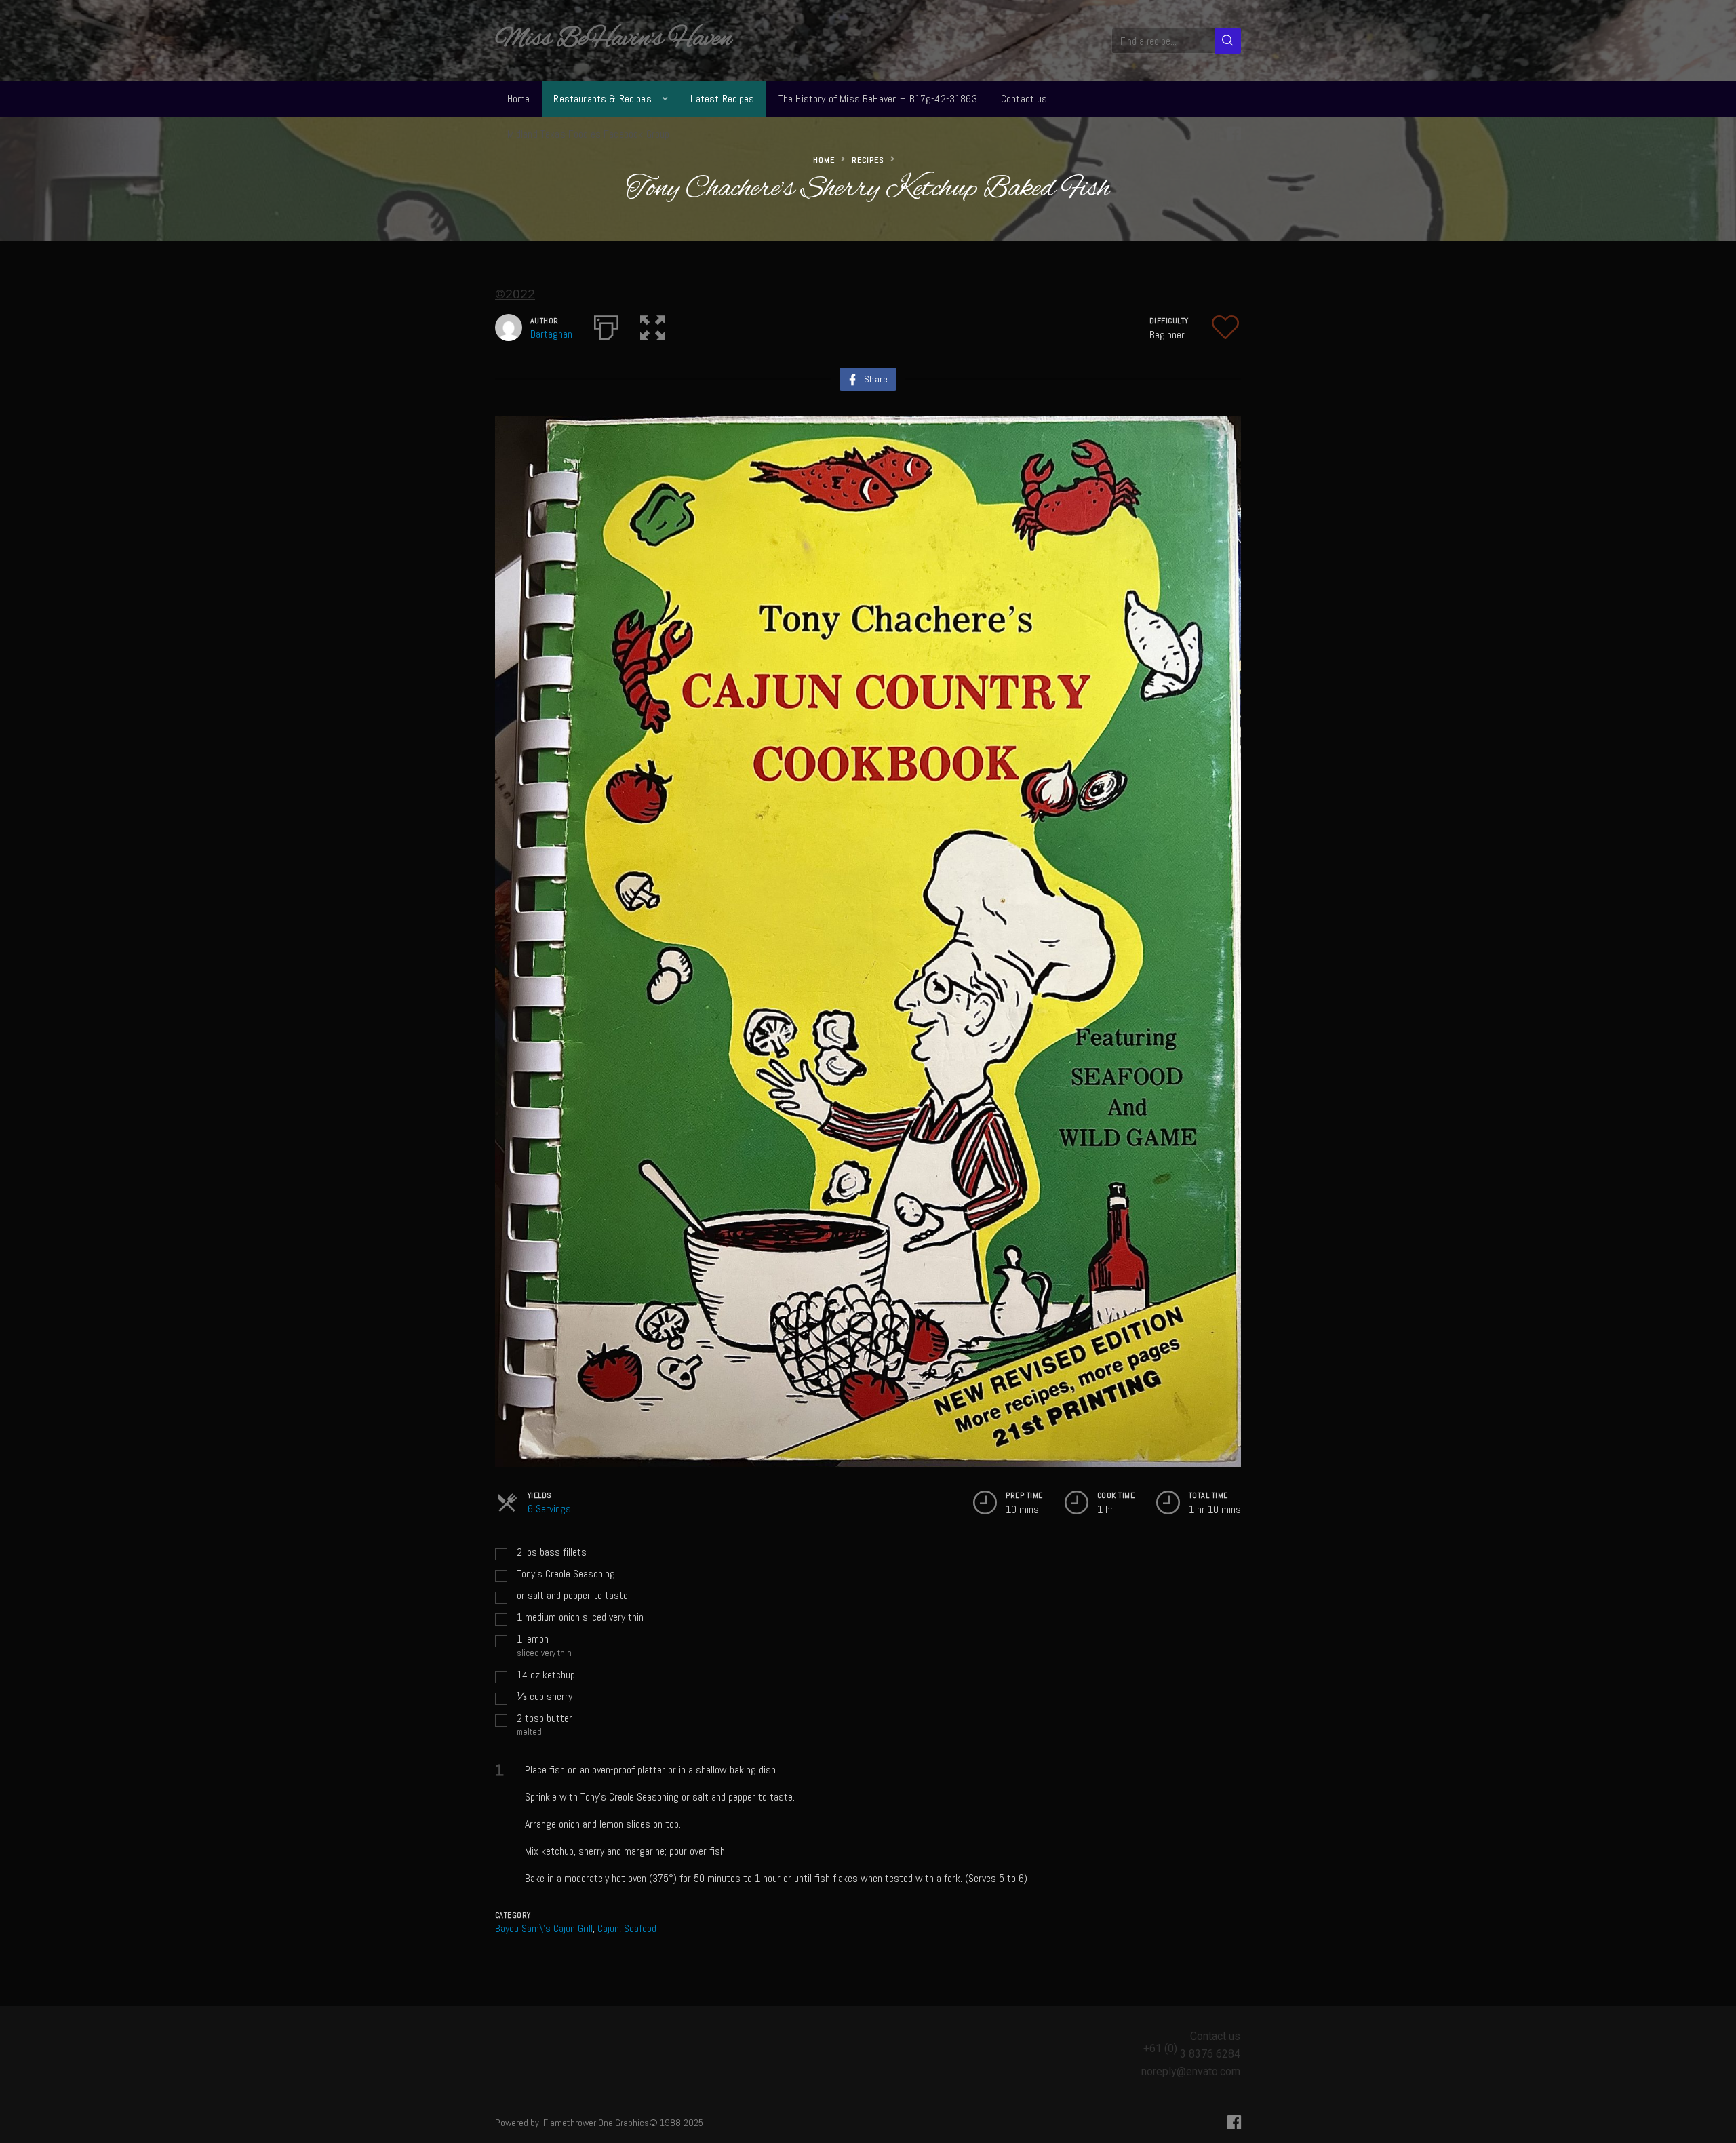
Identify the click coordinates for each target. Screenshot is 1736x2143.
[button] (652, 325)
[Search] (1228, 41)
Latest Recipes (722, 99)
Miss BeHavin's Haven (613, 39)
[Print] (606, 325)
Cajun (608, 1928)
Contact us (1024, 99)
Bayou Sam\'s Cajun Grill (544, 1928)
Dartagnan (551, 334)
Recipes (868, 160)
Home (519, 99)
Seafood (640, 1928)
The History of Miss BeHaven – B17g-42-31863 (878, 99)
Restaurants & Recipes (602, 99)
